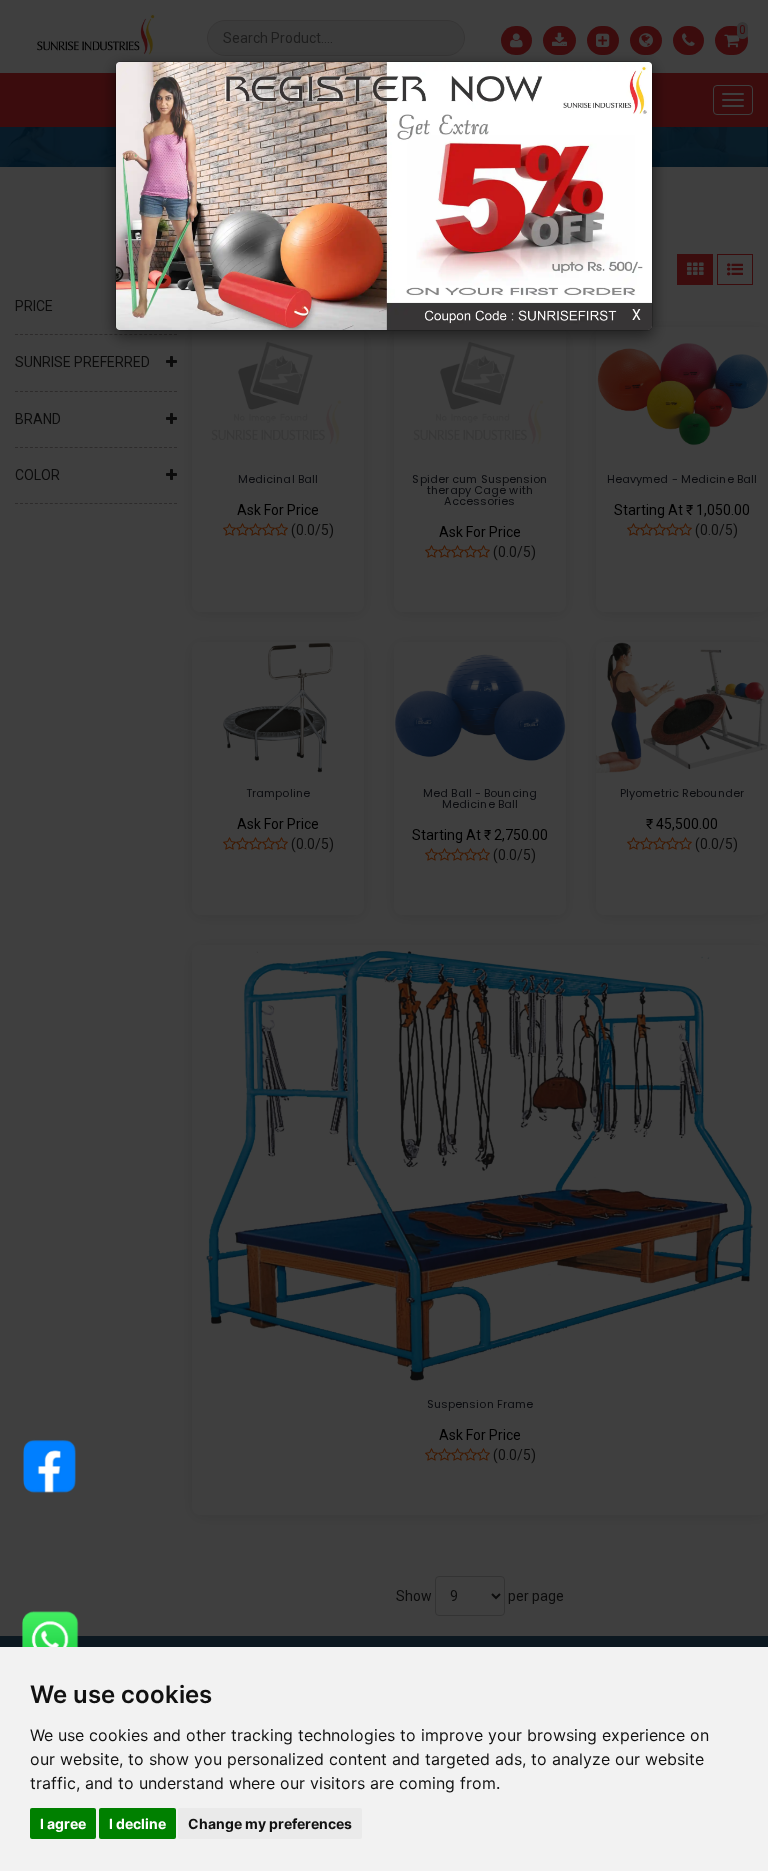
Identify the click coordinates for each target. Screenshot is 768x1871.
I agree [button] (63, 1823)
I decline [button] (137, 1823)
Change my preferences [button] (270, 1823)
